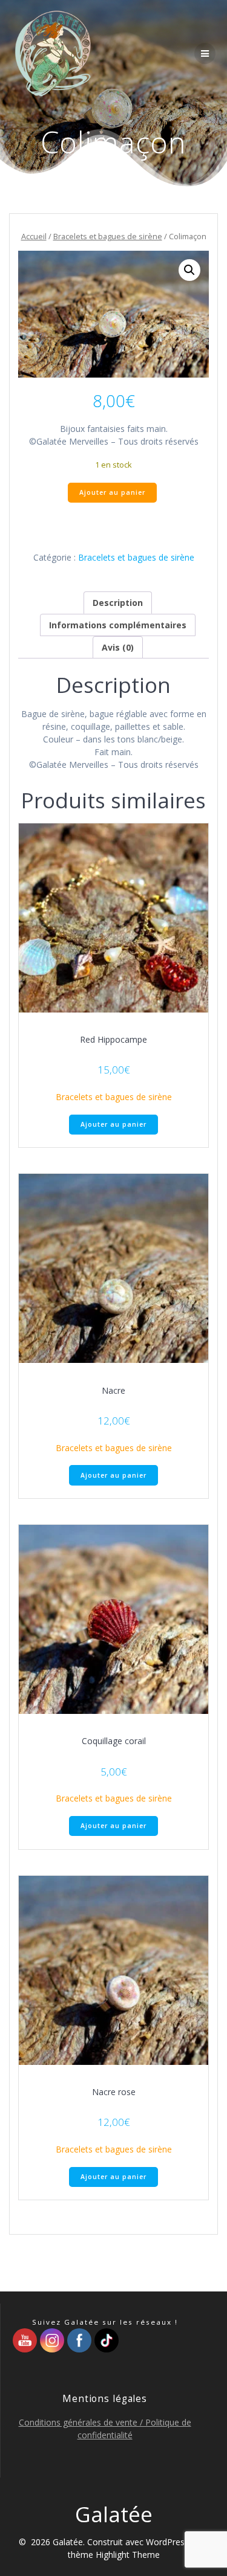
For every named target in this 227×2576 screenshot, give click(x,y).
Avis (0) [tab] (118, 647)
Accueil (34, 236)
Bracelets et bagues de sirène (108, 236)
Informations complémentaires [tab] (118, 625)
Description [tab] (118, 603)
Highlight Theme (128, 2555)
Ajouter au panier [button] (113, 1124)
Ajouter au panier (112, 492)
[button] (189, 270)
